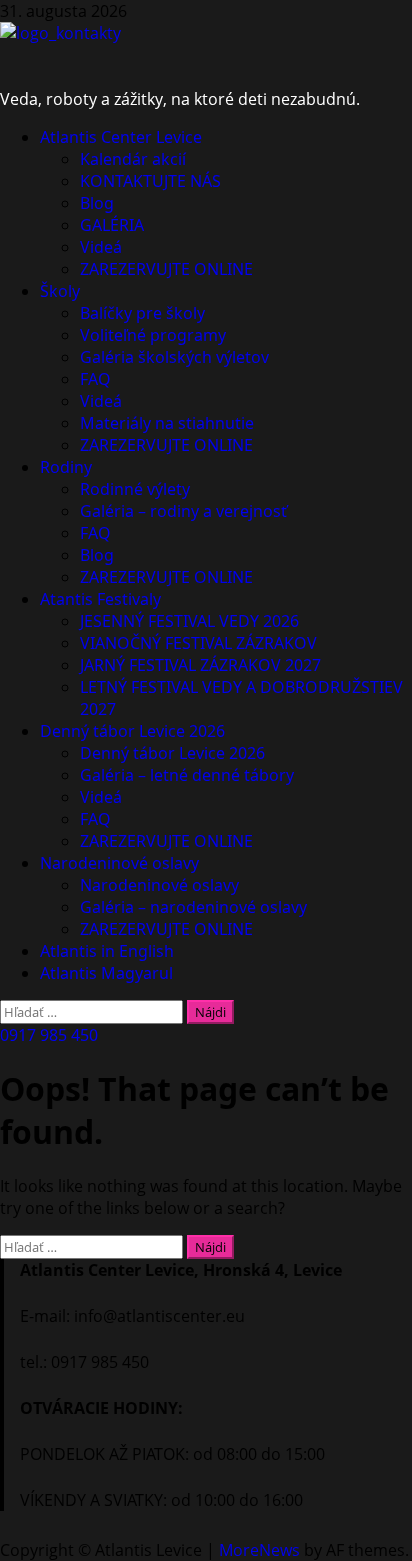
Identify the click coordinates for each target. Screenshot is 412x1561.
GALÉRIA (112, 225)
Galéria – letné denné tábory (187, 775)
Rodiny (66, 467)
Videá (101, 247)
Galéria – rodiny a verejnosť (183, 511)
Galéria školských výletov (174, 357)
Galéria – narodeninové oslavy (193, 907)
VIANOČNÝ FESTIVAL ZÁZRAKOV (198, 643)
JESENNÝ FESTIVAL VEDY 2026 (189, 621)
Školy (60, 291)
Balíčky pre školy (142, 313)
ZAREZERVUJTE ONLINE (166, 269)
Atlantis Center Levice (121, 137)
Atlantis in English (107, 951)
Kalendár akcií (133, 159)
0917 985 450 (49, 1035)
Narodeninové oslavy (119, 863)
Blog (97, 203)
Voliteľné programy (153, 335)
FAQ (95, 379)
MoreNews (259, 1550)
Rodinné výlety (135, 489)
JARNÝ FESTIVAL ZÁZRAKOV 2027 (200, 665)
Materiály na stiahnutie (167, 423)
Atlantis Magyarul (106, 973)
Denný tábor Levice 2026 (132, 731)
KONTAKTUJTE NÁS (150, 181)
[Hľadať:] (93, 1011)
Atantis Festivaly (100, 599)
